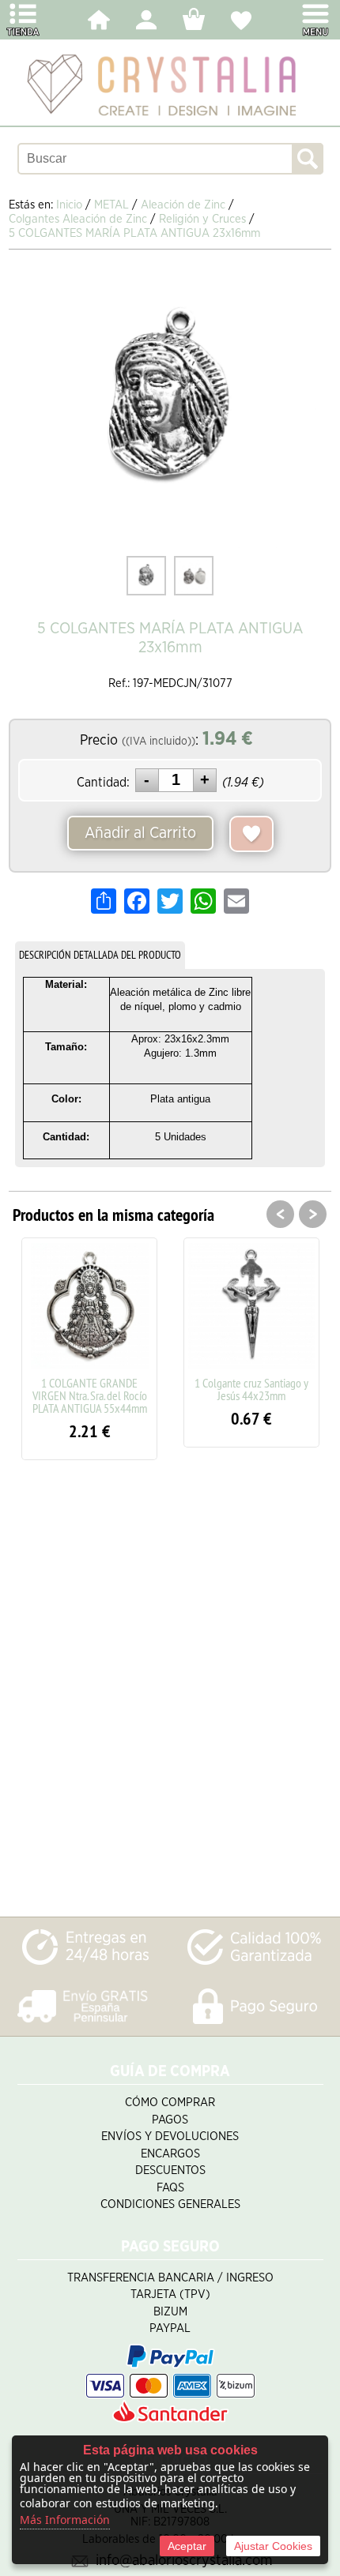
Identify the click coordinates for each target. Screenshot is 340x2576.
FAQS (170, 2188)
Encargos (170, 2154)
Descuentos (170, 2170)
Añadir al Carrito (140, 833)
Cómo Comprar (170, 2103)
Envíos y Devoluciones (170, 2137)
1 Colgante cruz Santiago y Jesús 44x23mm (251, 1389)
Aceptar (187, 2546)
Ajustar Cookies (273, 2546)
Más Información (65, 2520)
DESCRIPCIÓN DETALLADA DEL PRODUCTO (100, 955)
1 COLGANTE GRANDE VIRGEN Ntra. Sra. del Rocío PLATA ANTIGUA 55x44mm (90, 1395)
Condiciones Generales (170, 2204)
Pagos (170, 2120)
